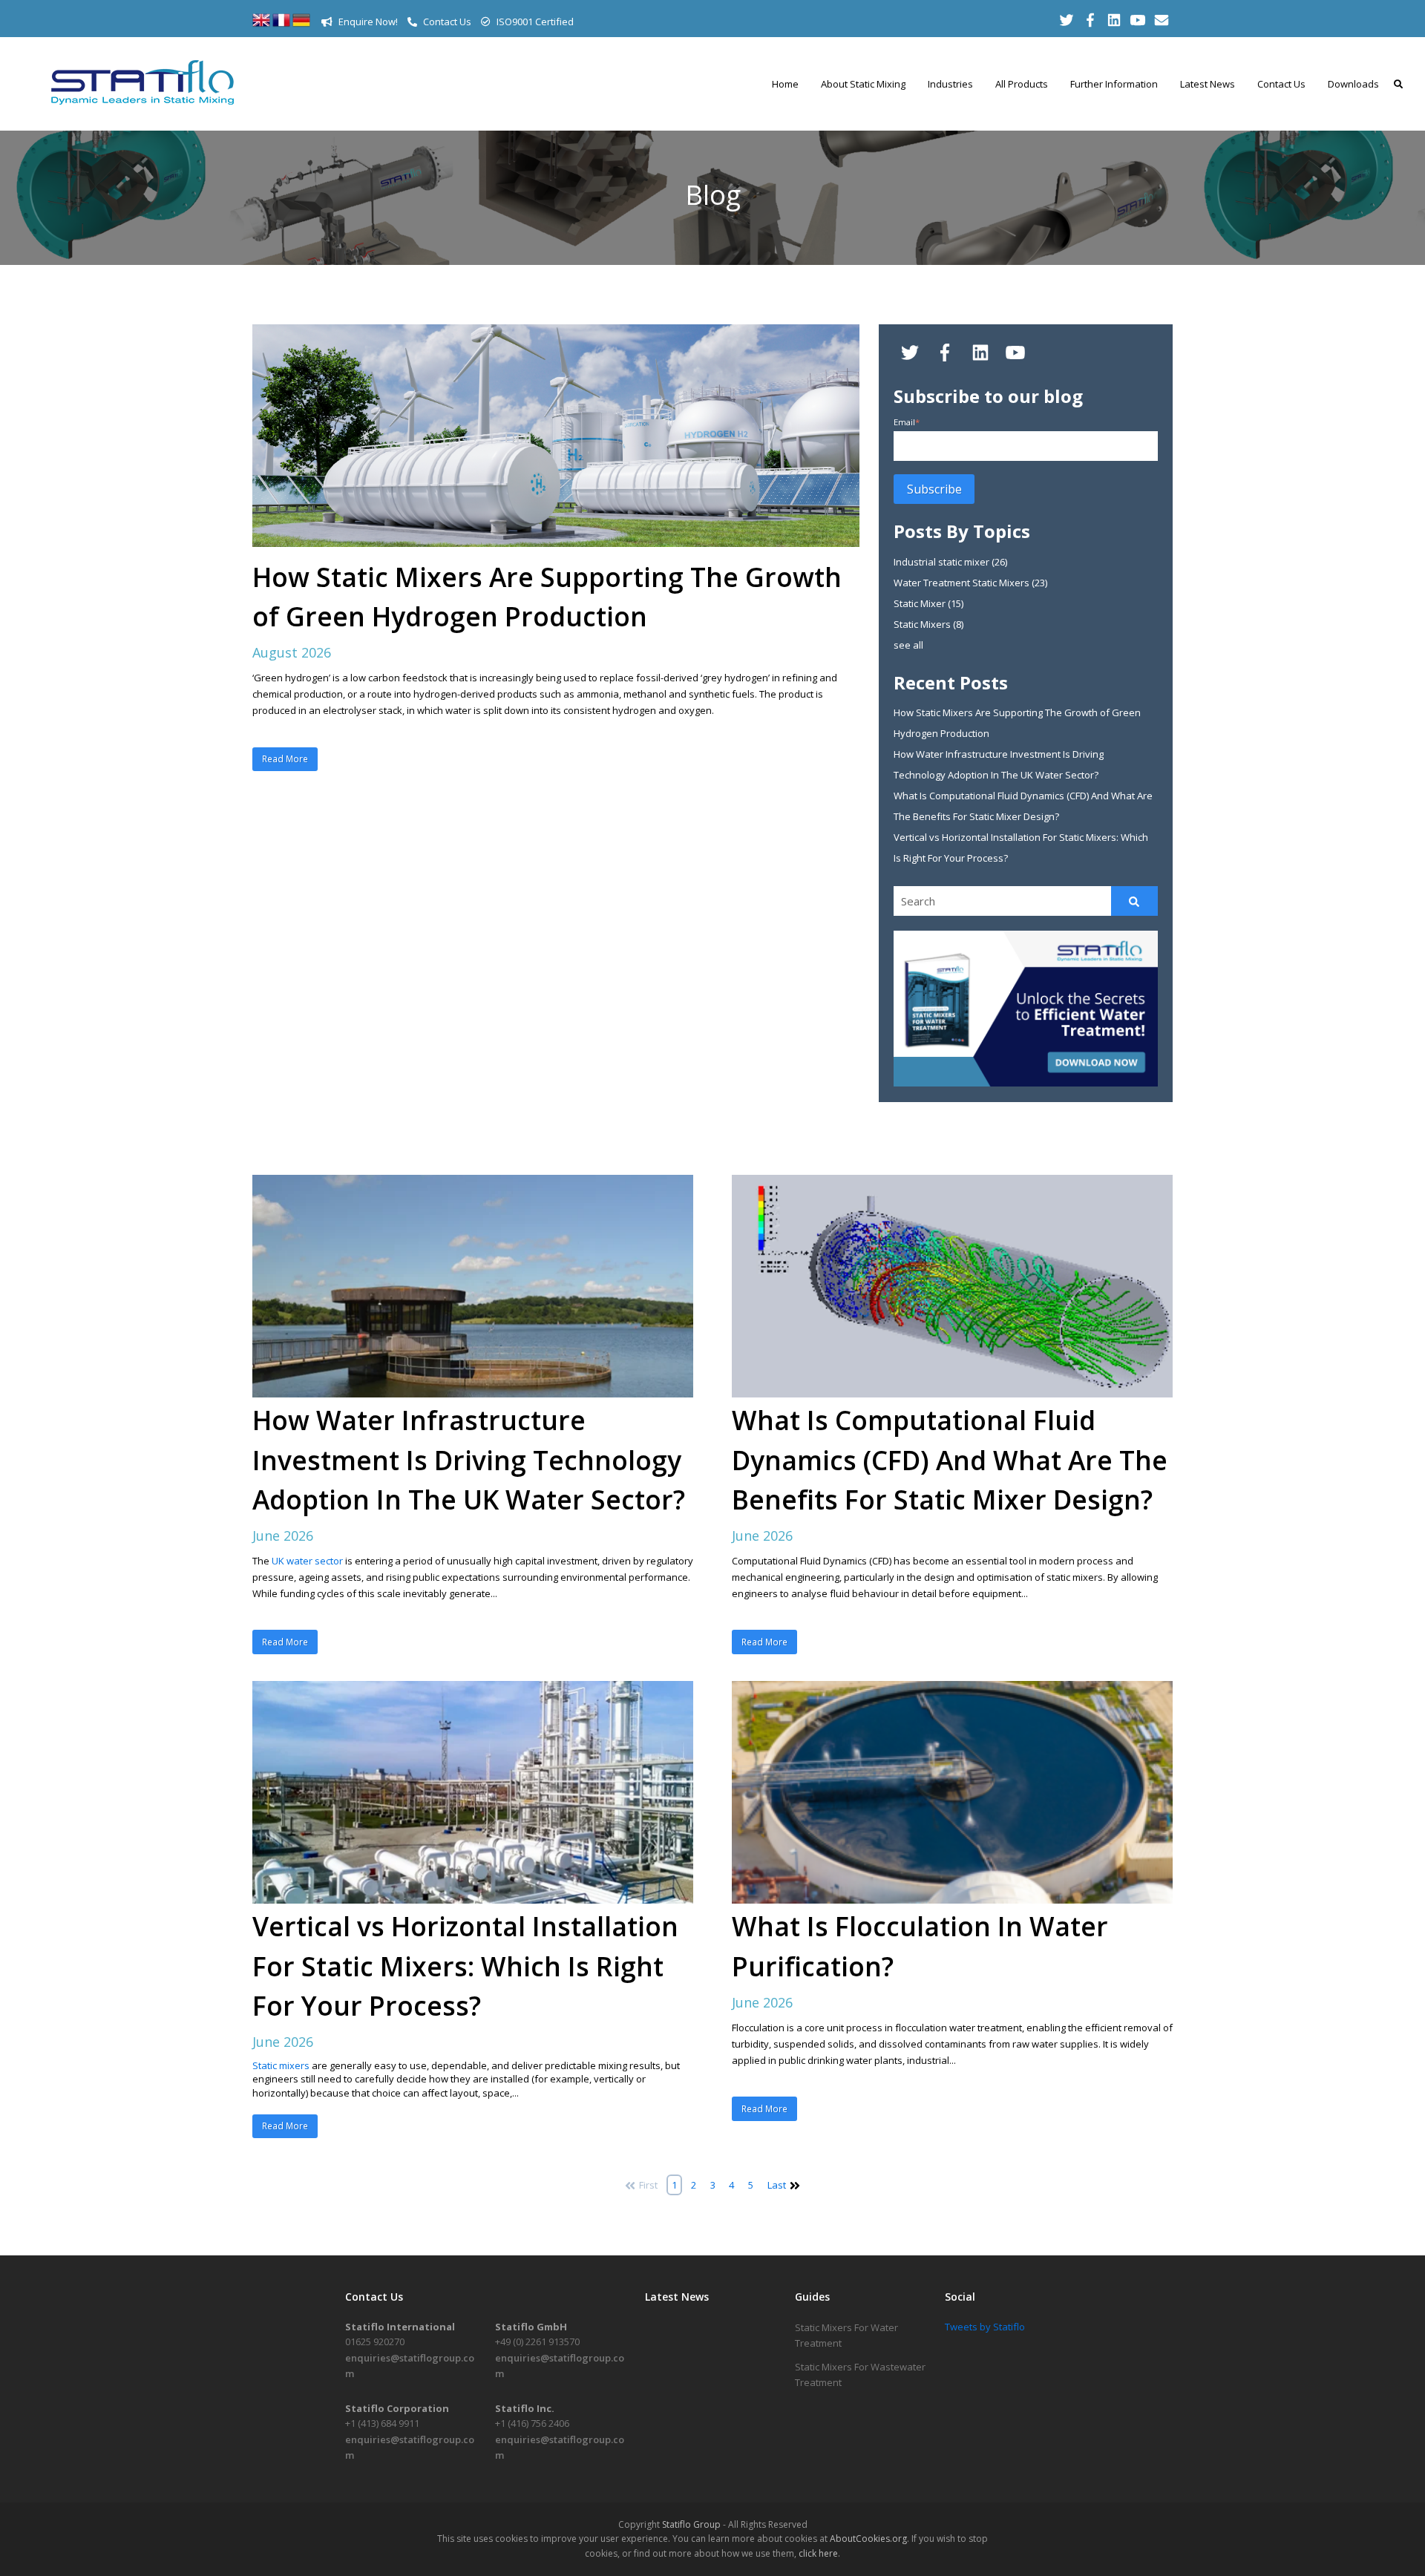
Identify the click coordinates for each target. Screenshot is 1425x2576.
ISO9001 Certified (534, 22)
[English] (261, 25)
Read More (285, 759)
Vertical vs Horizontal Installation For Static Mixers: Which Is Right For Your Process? (465, 1965)
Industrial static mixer (950, 562)
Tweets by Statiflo (985, 2327)
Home (785, 84)
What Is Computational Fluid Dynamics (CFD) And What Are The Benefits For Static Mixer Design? (950, 1459)
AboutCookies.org (868, 2539)
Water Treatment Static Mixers (970, 583)
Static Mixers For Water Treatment (846, 2335)
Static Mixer (928, 603)
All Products (1022, 84)
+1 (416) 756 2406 (532, 2423)
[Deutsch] (301, 25)
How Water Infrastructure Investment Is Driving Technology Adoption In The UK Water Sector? (469, 1459)
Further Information (1114, 84)
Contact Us (446, 22)
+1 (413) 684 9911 (382, 2423)
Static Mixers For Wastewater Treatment (860, 2375)
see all (908, 645)
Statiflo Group (691, 2524)
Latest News (1208, 84)
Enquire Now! (367, 22)
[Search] (1134, 901)
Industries (950, 84)
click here (818, 2553)
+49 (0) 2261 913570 (537, 2341)
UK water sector (307, 1561)
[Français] (281, 25)
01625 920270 (375, 2341)
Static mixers (281, 2065)
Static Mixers (928, 624)
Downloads (1353, 84)
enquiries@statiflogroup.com (410, 2366)
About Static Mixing (863, 84)
